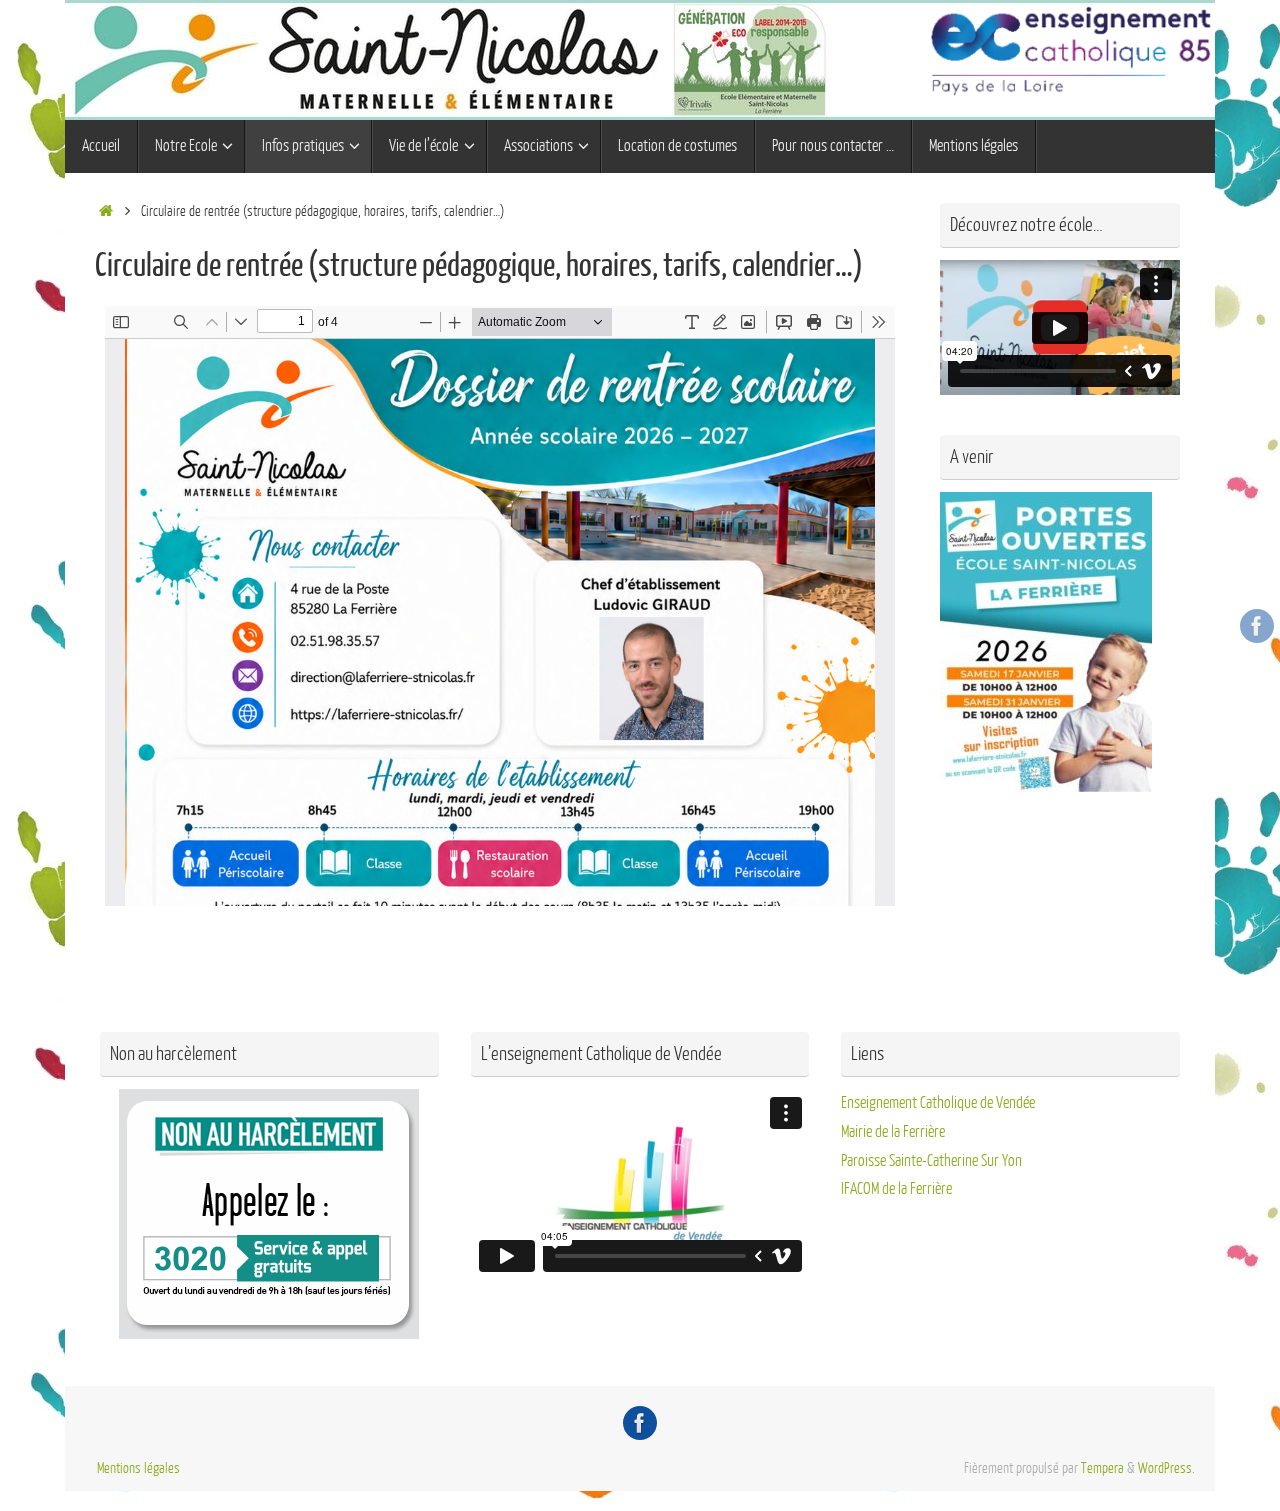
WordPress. (1166, 1468)
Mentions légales (138, 1468)
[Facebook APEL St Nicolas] (1257, 626)
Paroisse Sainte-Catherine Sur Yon (931, 1161)
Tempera (1102, 1468)
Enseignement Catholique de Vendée (938, 1103)
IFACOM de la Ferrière (896, 1189)
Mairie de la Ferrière (893, 1132)
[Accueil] (105, 211)
